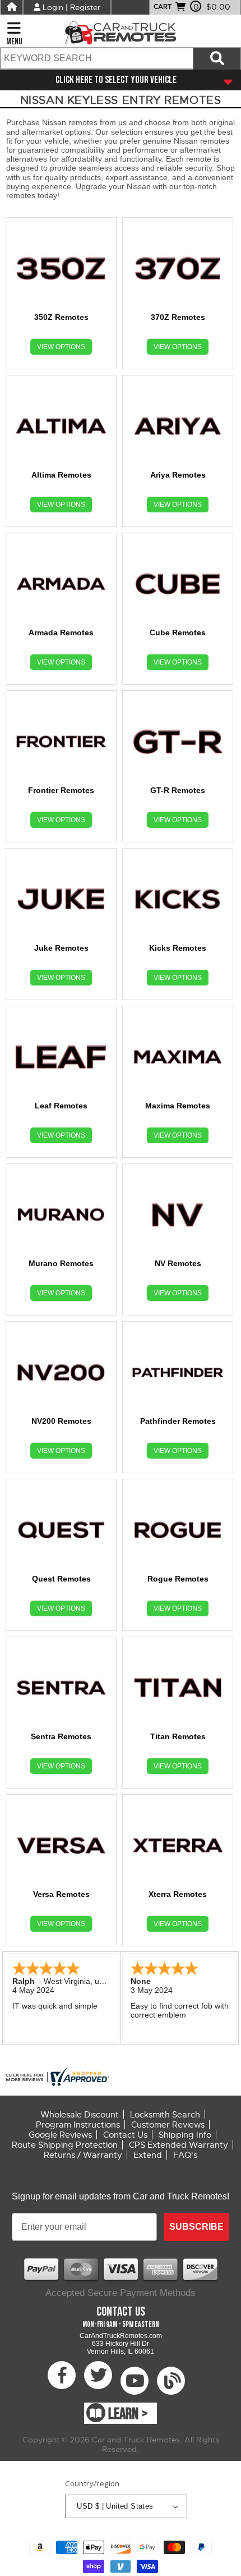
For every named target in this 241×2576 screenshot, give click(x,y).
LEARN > (128, 2414)
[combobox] (96, 58)
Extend (148, 2155)
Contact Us (125, 2135)
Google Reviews (60, 2135)
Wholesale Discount (80, 2115)
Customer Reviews (168, 2125)
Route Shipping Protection (65, 2145)
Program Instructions (78, 2125)
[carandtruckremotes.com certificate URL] (121, 2077)
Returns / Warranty (83, 2155)
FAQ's (185, 2155)
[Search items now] (217, 58)
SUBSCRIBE (196, 2227)
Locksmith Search (165, 2115)
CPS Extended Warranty (179, 2145)
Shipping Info (185, 2135)
